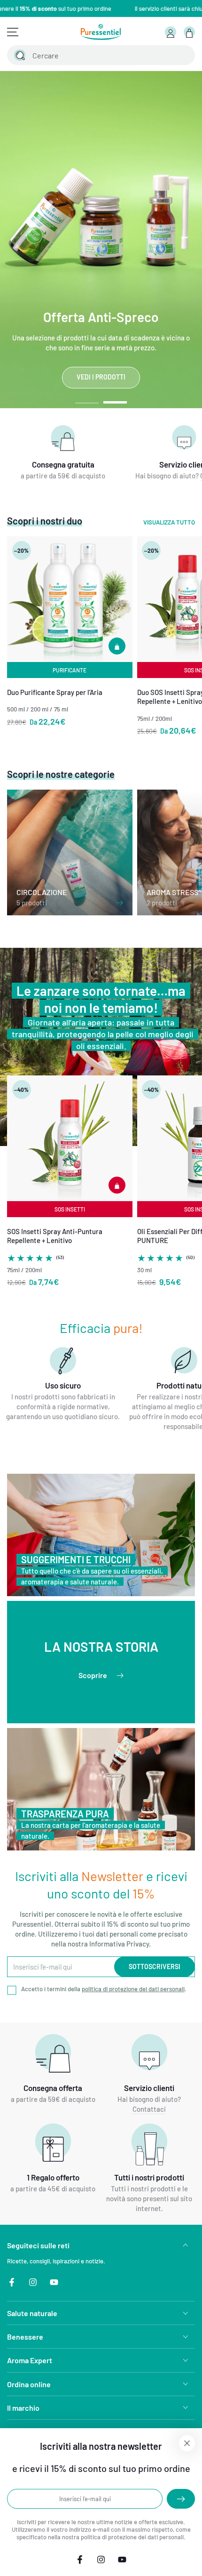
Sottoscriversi (155, 1966)
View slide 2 (115, 398)
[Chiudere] (182, 55)
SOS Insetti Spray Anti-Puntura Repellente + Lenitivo (55, 1236)
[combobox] (92, 55)
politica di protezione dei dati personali (133, 1989)
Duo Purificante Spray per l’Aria (55, 692)
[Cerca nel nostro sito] (20, 55)
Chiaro (164, 55)
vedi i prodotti (101, 377)
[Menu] (13, 32)
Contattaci (149, 2109)
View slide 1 (87, 398)
